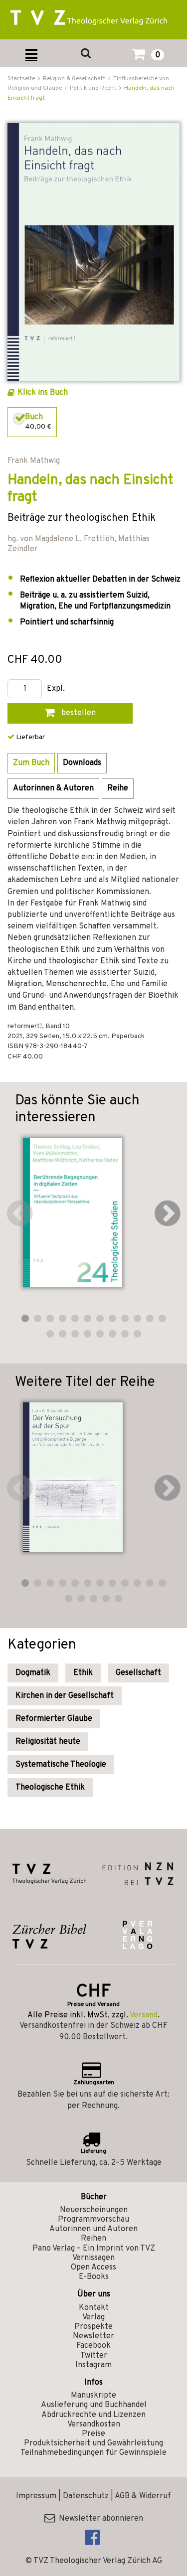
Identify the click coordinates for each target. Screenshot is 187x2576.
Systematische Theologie (61, 1765)
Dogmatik (33, 1673)
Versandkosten (94, 2424)
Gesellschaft (138, 1673)
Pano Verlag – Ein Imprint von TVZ (94, 2249)
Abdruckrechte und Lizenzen (93, 2415)
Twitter (94, 2356)
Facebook (93, 2346)
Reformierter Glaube (54, 1719)
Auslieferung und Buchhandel (94, 2405)
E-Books (94, 2277)
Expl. (56, 689)
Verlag (93, 2317)
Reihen (93, 2239)
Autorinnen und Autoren (93, 2229)
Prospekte (93, 2327)
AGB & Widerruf (143, 2496)
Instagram (93, 2365)
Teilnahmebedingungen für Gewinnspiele (93, 2453)
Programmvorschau (93, 2220)
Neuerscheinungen (94, 2210)
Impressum (36, 2496)
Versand (144, 2015)
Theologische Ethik (50, 1788)
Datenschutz (86, 2496)
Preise (93, 2434)
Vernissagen (93, 2258)
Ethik (83, 1673)
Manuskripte (93, 2396)
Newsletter (93, 2336)
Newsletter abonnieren (99, 2519)
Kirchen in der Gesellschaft (65, 1696)
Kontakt (94, 2308)
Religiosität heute (48, 1742)
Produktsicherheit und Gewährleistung (93, 2443)
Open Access (93, 2268)
